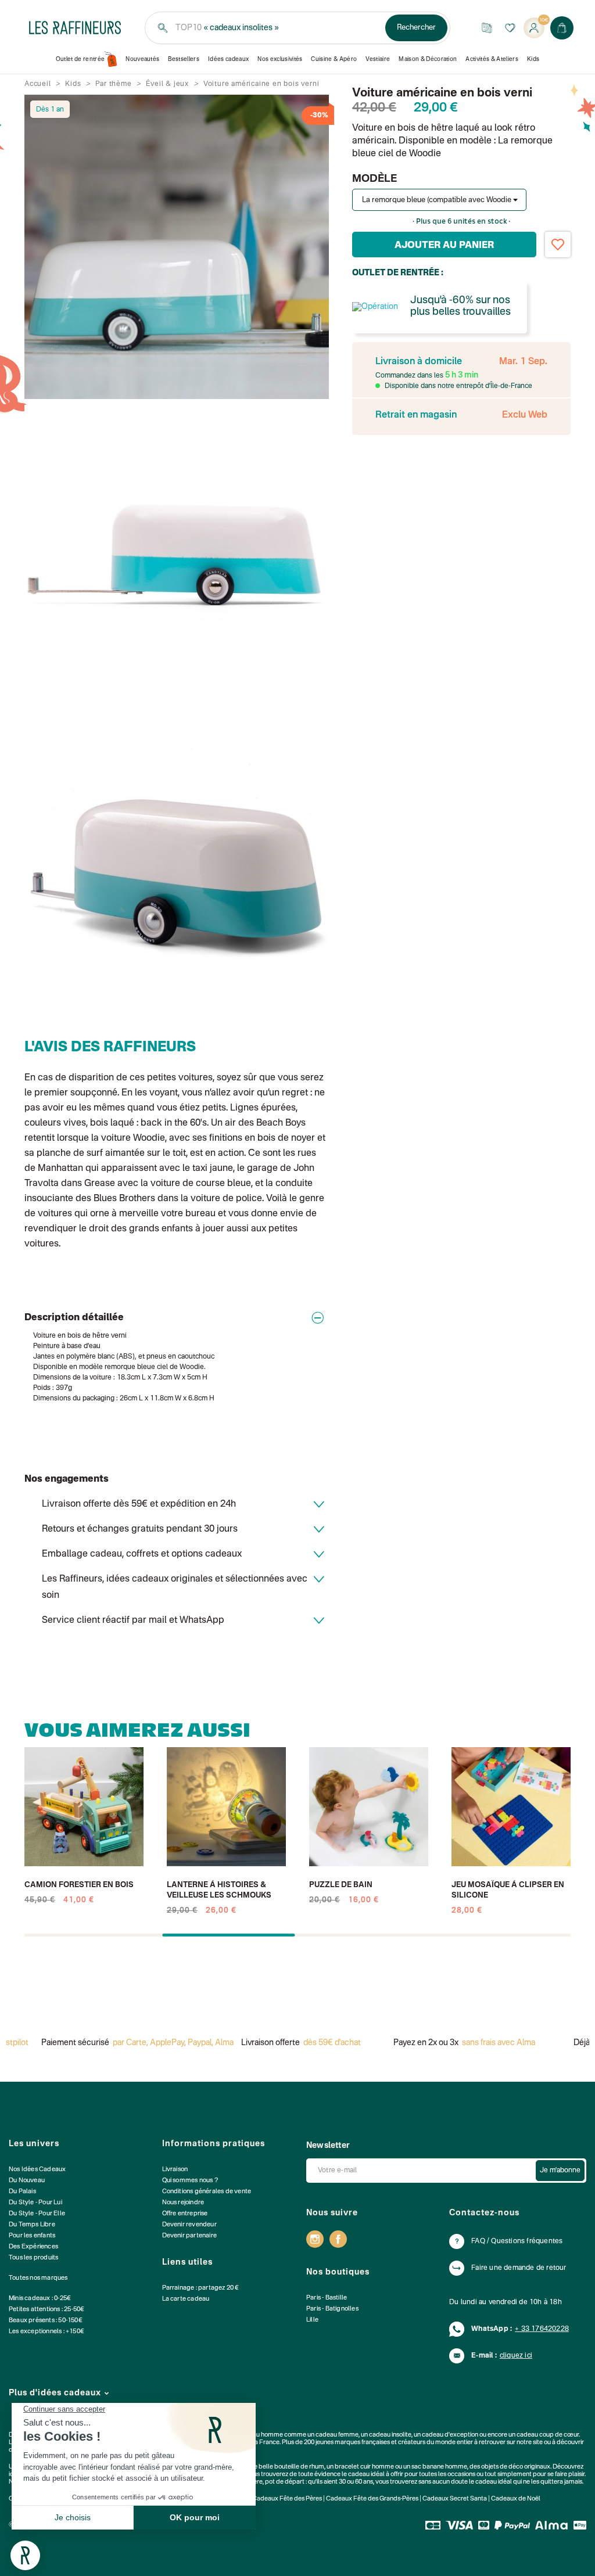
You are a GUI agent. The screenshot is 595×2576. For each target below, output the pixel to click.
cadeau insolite (390, 2435)
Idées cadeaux (228, 59)
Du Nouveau (27, 2181)
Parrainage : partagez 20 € (201, 2288)
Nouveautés (142, 59)
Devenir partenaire (190, 2236)
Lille (312, 2320)
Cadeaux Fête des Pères (287, 2499)
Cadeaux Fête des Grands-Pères (372, 2499)
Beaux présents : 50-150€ (46, 2321)
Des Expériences (33, 2247)
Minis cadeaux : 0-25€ (40, 2299)
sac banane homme (439, 2467)
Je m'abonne (560, 2171)
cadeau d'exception (450, 2435)
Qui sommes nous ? (190, 2181)
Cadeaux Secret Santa (455, 2499)
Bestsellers (184, 59)
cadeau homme (261, 2435)
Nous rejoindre (183, 2203)
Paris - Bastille (327, 2298)
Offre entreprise (185, 2214)
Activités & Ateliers (492, 59)
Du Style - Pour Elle (37, 2214)
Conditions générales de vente (207, 2192)
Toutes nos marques (38, 2278)
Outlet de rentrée (80, 59)
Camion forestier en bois (79, 1885)
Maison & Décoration (428, 59)
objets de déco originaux (516, 2467)
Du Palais (22, 2192)
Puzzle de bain (341, 1885)
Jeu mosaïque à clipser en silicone (508, 1890)
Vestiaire (378, 59)
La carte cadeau (186, 2299)
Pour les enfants (32, 2236)
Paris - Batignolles (332, 2309)
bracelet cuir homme (364, 2467)
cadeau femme (337, 2435)
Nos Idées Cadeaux (37, 2170)
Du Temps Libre (32, 2225)
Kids (533, 59)
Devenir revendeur (189, 2225)
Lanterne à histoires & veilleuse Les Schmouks (219, 1890)
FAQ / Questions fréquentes (517, 2241)
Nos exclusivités (280, 59)
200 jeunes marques (332, 2443)
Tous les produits (33, 2258)
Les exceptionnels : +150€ (46, 2332)
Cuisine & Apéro (334, 59)
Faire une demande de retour (519, 2268)
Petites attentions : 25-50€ (46, 2310)
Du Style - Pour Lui (35, 2203)
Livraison (175, 2170)
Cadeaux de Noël (516, 2499)
